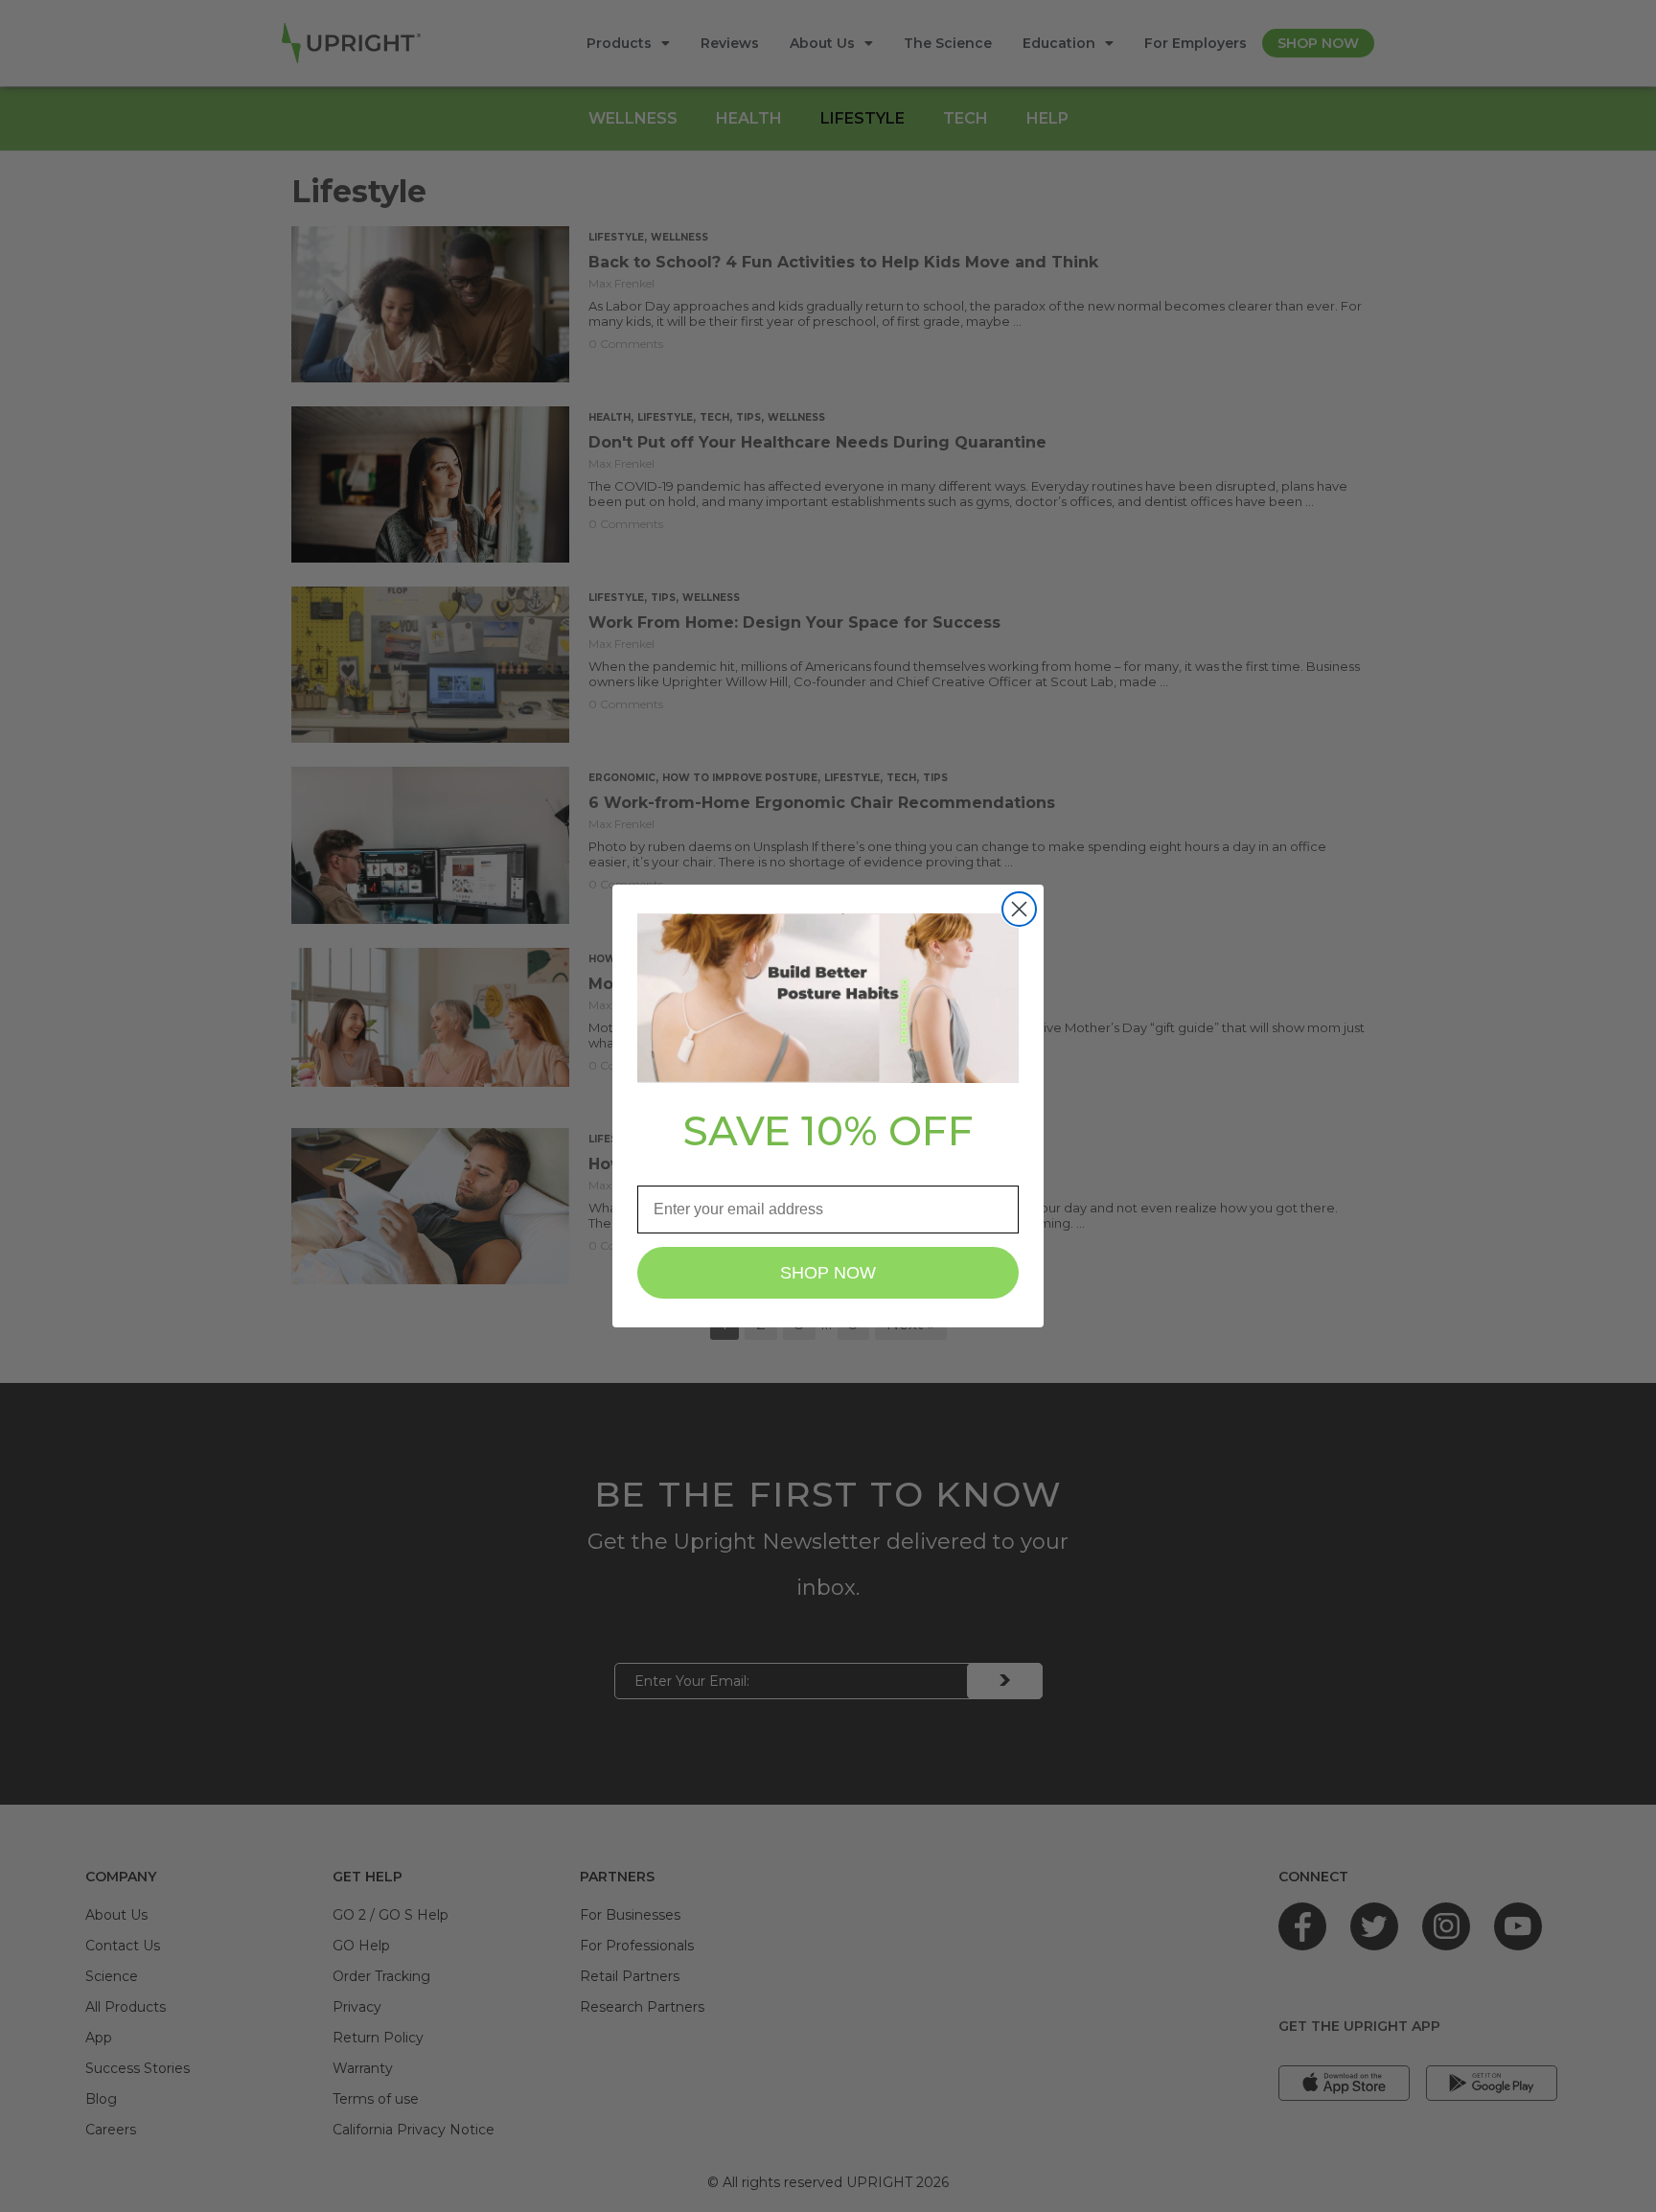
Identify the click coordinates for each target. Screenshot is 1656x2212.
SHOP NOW (828, 1273)
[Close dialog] (1019, 909)
